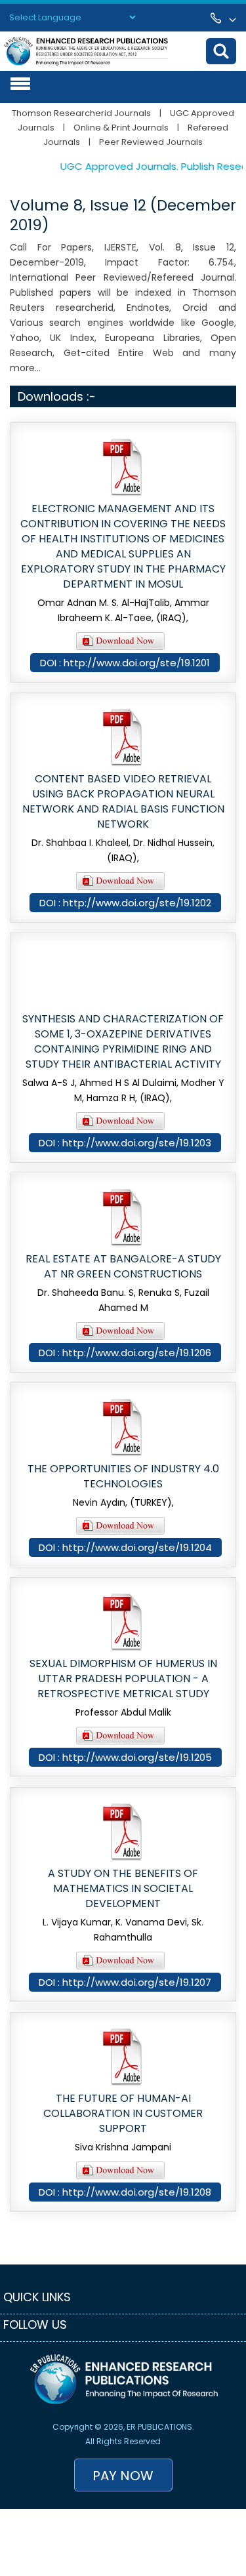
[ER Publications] (86, 50)
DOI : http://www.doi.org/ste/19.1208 (125, 2192)
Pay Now (123, 2476)
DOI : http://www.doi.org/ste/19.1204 (125, 1547)
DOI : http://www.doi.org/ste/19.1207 (125, 1982)
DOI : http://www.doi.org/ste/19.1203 (125, 1143)
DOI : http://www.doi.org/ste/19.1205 (125, 1757)
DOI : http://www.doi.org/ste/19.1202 (125, 903)
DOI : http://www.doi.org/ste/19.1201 (125, 663)
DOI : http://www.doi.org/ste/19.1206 (125, 1353)
